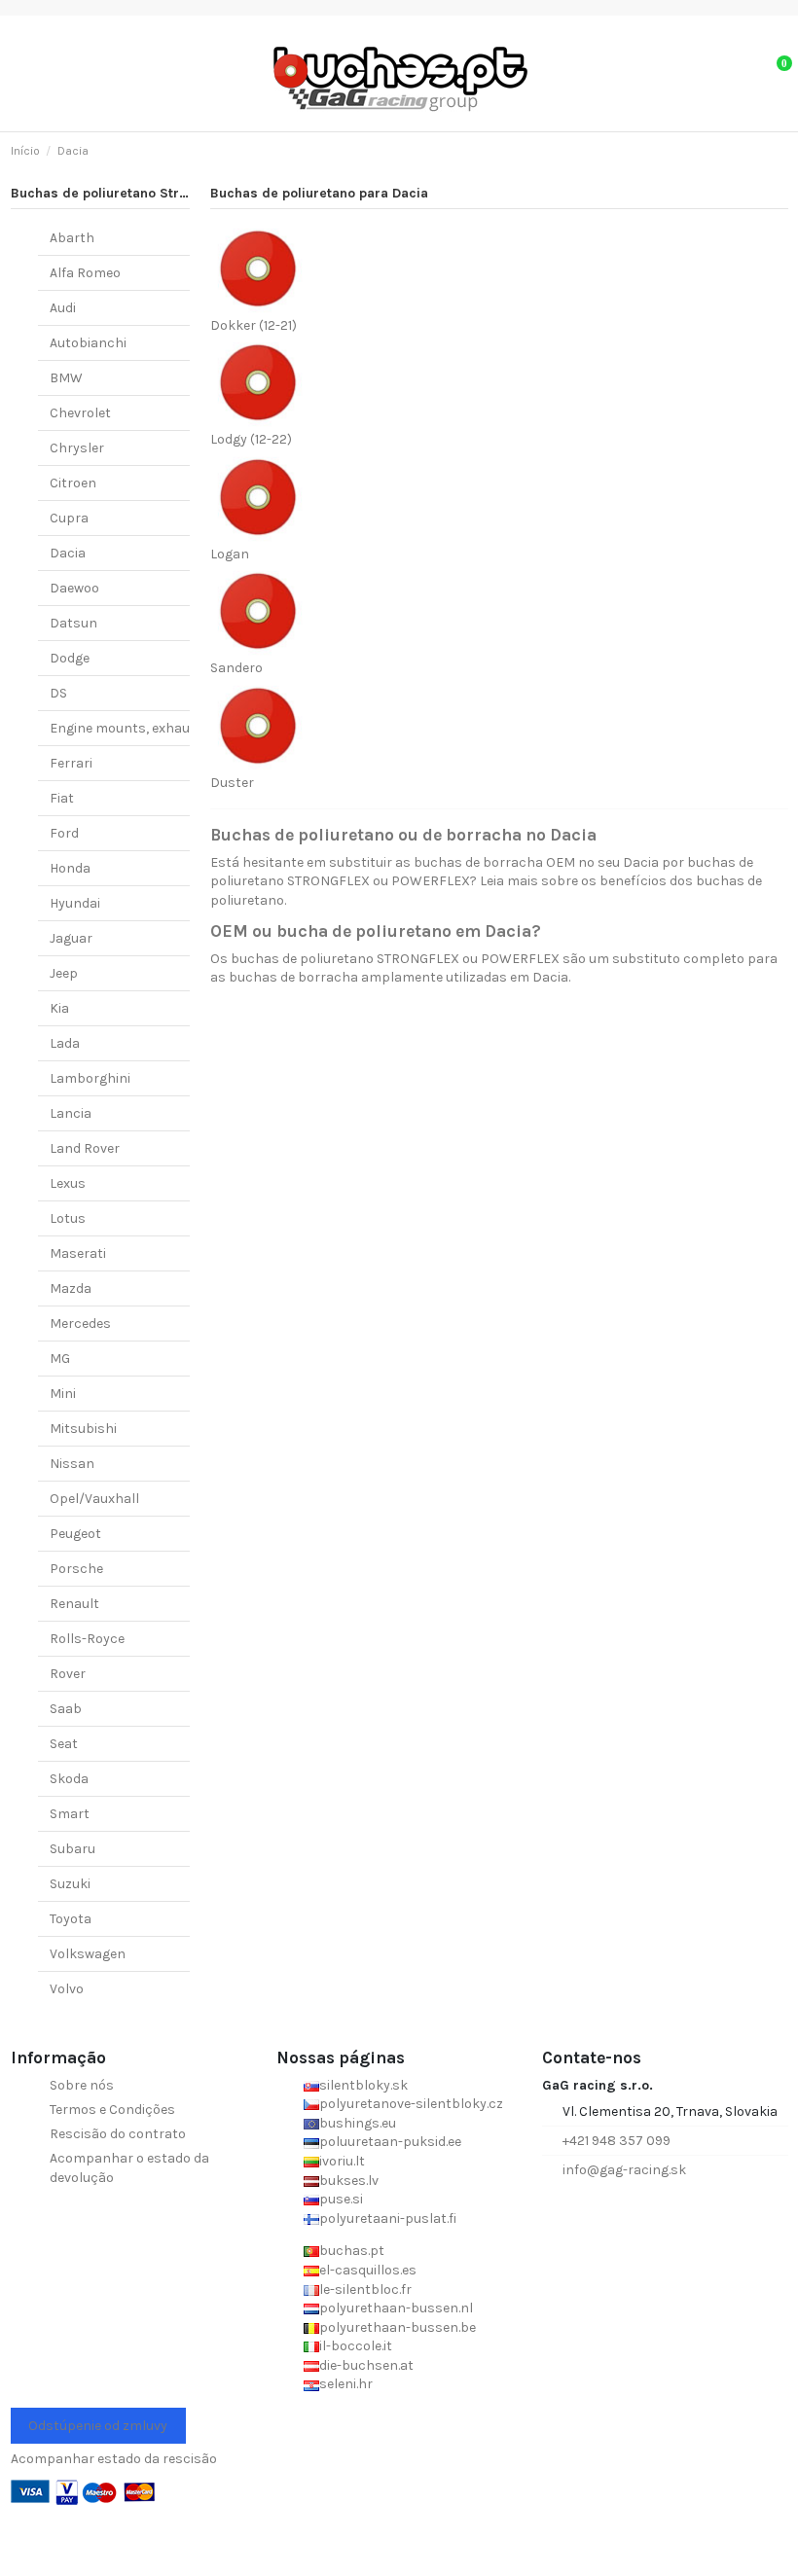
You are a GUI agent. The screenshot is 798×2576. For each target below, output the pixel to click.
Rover (68, 1674)
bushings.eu (358, 2123)
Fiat (62, 798)
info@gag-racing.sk (624, 2170)
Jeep (64, 973)
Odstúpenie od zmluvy (98, 2426)
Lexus (68, 1183)
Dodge (70, 658)
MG (60, 1359)
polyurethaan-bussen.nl (396, 2308)
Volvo (67, 1989)
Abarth (72, 238)
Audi (63, 308)
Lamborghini (90, 1078)
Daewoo (74, 588)
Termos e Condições (112, 2110)
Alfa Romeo (85, 273)
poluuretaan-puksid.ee (390, 2142)
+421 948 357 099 (617, 2141)
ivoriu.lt (342, 2161)
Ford (64, 833)
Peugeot (75, 1534)
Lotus (68, 1218)
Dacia (68, 553)
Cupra (69, 518)
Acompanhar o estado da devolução (129, 2168)
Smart (70, 1814)
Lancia (71, 1113)
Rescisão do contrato (118, 2134)
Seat (64, 1744)
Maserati (78, 1253)
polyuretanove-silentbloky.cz (411, 2104)
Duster (232, 783)
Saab (66, 1709)
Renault (74, 1604)
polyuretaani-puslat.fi (388, 2218)
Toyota (71, 1919)
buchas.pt (352, 2251)
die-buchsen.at (366, 2365)
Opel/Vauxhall (94, 1499)
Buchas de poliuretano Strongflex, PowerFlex (157, 193)
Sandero (236, 668)
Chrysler (77, 448)
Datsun (73, 623)
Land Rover (85, 1148)
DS (58, 693)
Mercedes (80, 1324)
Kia (59, 1008)
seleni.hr (346, 2384)
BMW (66, 378)
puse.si (341, 2199)
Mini (63, 1394)
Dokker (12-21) (254, 325)
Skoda (69, 1779)
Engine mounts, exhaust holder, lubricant (181, 728)
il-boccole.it (356, 2346)
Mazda (71, 1288)
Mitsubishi (83, 1429)
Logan (230, 554)
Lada (65, 1043)
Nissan (72, 1464)
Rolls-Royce (87, 1639)
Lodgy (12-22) (251, 439)
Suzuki (70, 1884)
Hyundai (75, 903)
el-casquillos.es (368, 2270)
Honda (70, 868)
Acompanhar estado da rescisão (114, 2459)
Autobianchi (88, 343)
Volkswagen (88, 1954)
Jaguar (71, 938)
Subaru (73, 1849)
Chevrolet (80, 413)
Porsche (76, 1569)
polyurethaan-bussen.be (398, 2327)
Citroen (73, 483)
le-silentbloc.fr (365, 2290)
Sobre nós (82, 2085)
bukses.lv (349, 2181)
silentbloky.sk (363, 2085)
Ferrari (71, 763)
